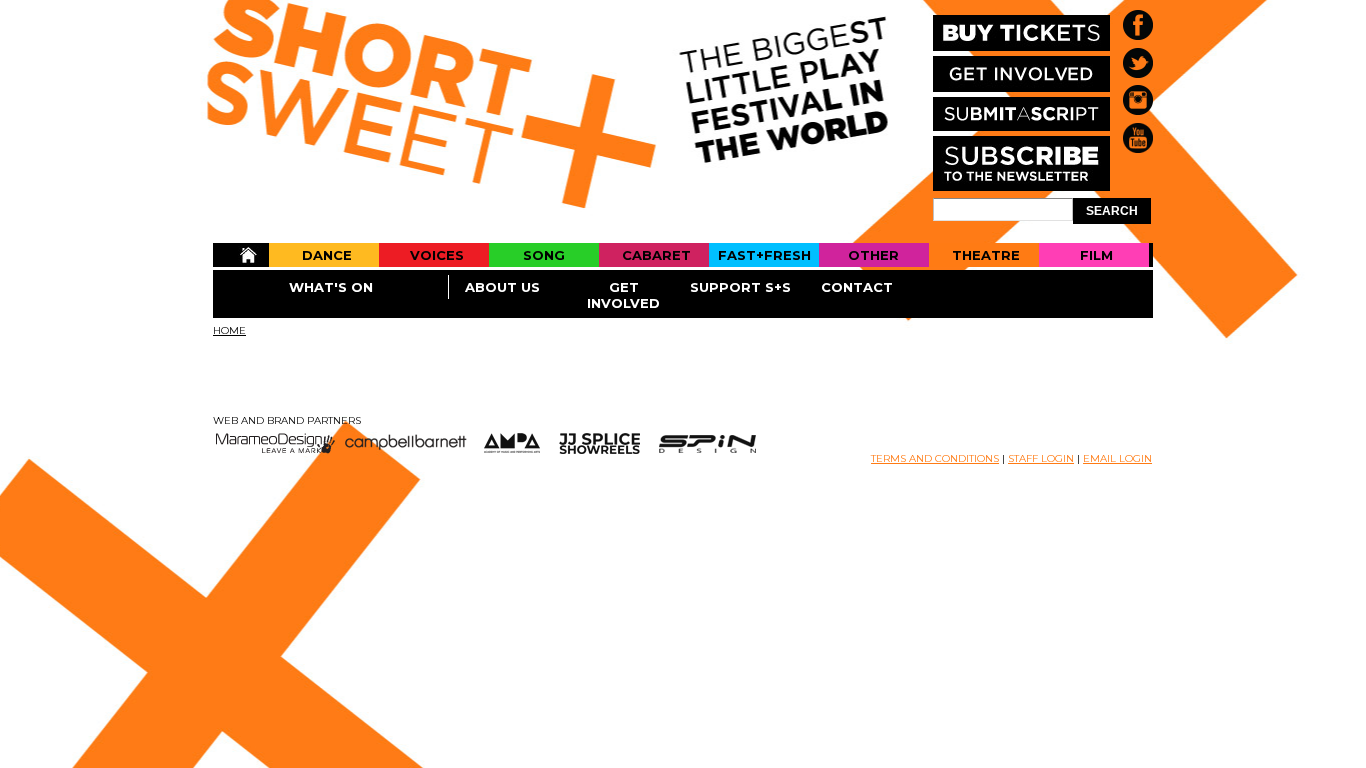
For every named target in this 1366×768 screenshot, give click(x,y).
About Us (502, 287)
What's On (331, 287)
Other (873, 255)
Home (240, 255)
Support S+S (740, 287)
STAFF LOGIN (1041, 458)
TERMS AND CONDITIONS (935, 458)
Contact (857, 287)
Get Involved (623, 295)
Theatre (986, 255)
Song (544, 255)
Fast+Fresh (764, 255)
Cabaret (656, 255)
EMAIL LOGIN (1117, 458)
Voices (437, 255)
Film (1096, 255)
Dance (327, 255)
